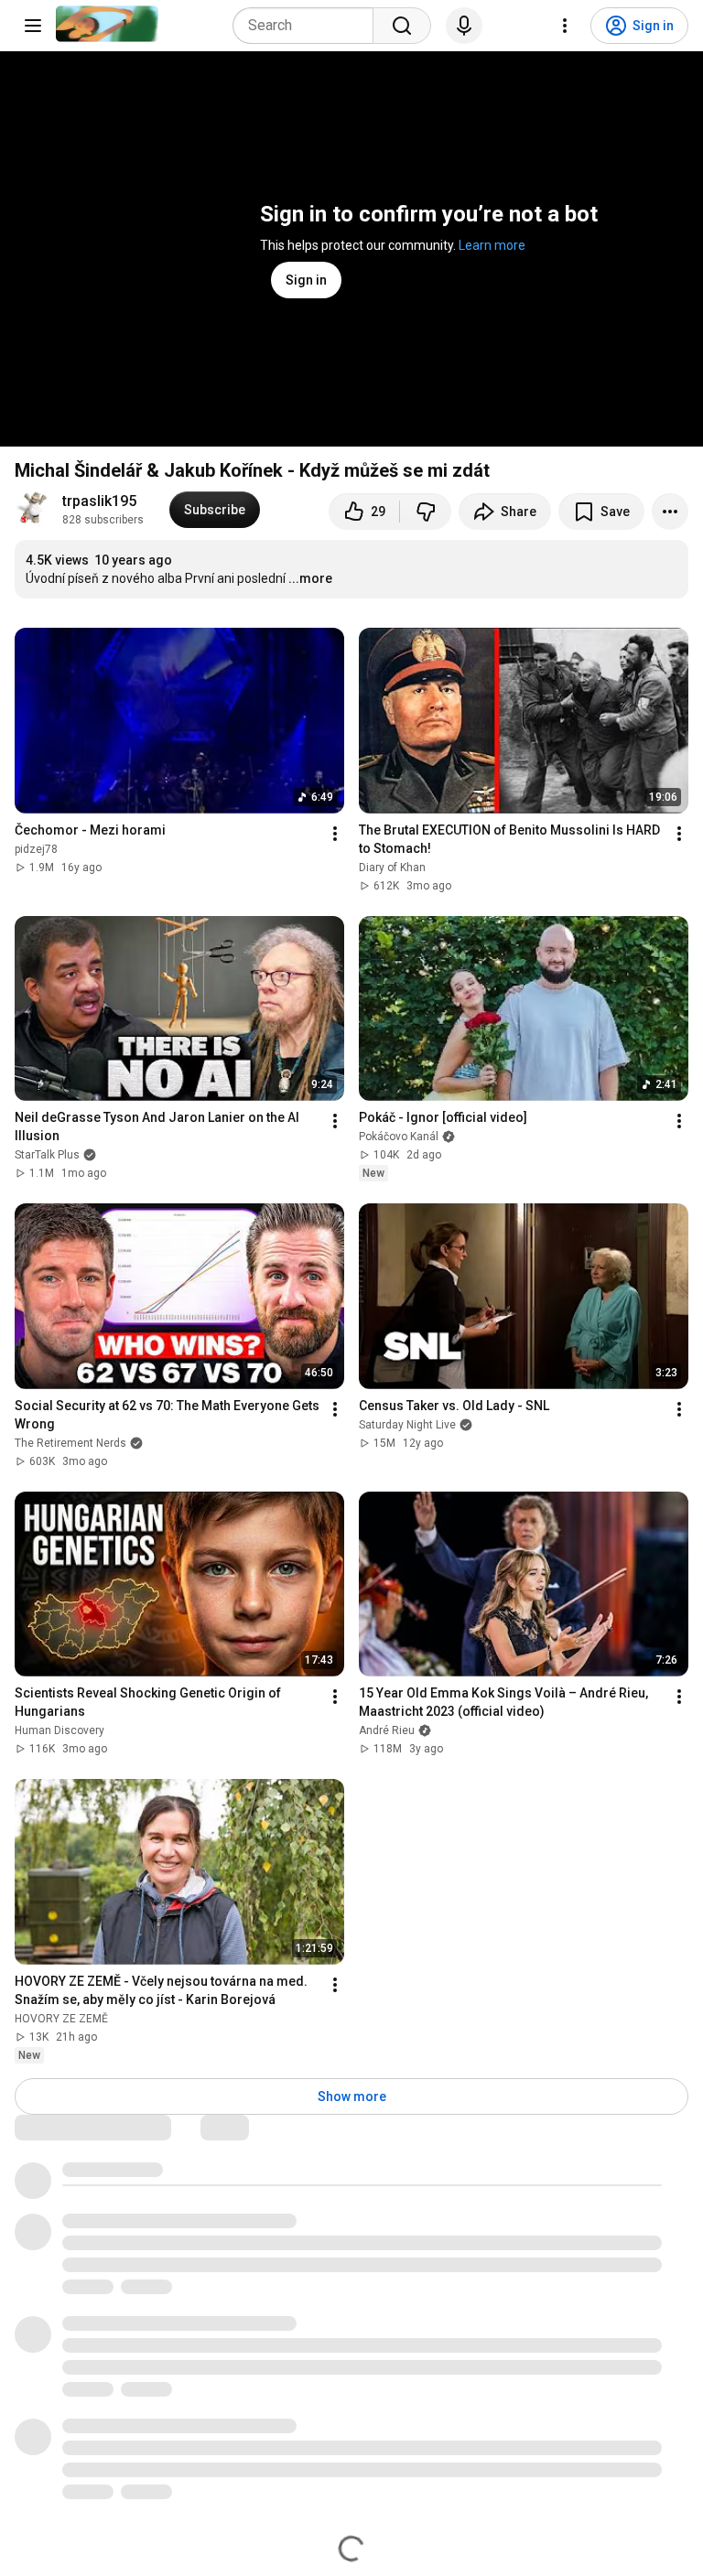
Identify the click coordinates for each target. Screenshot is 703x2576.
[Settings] (565, 26)
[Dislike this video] (426, 512)
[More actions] (670, 512)
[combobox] (308, 26)
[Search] (402, 26)
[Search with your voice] (464, 26)
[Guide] (33, 26)
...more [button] (310, 578)
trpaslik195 (99, 501)
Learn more (492, 245)
